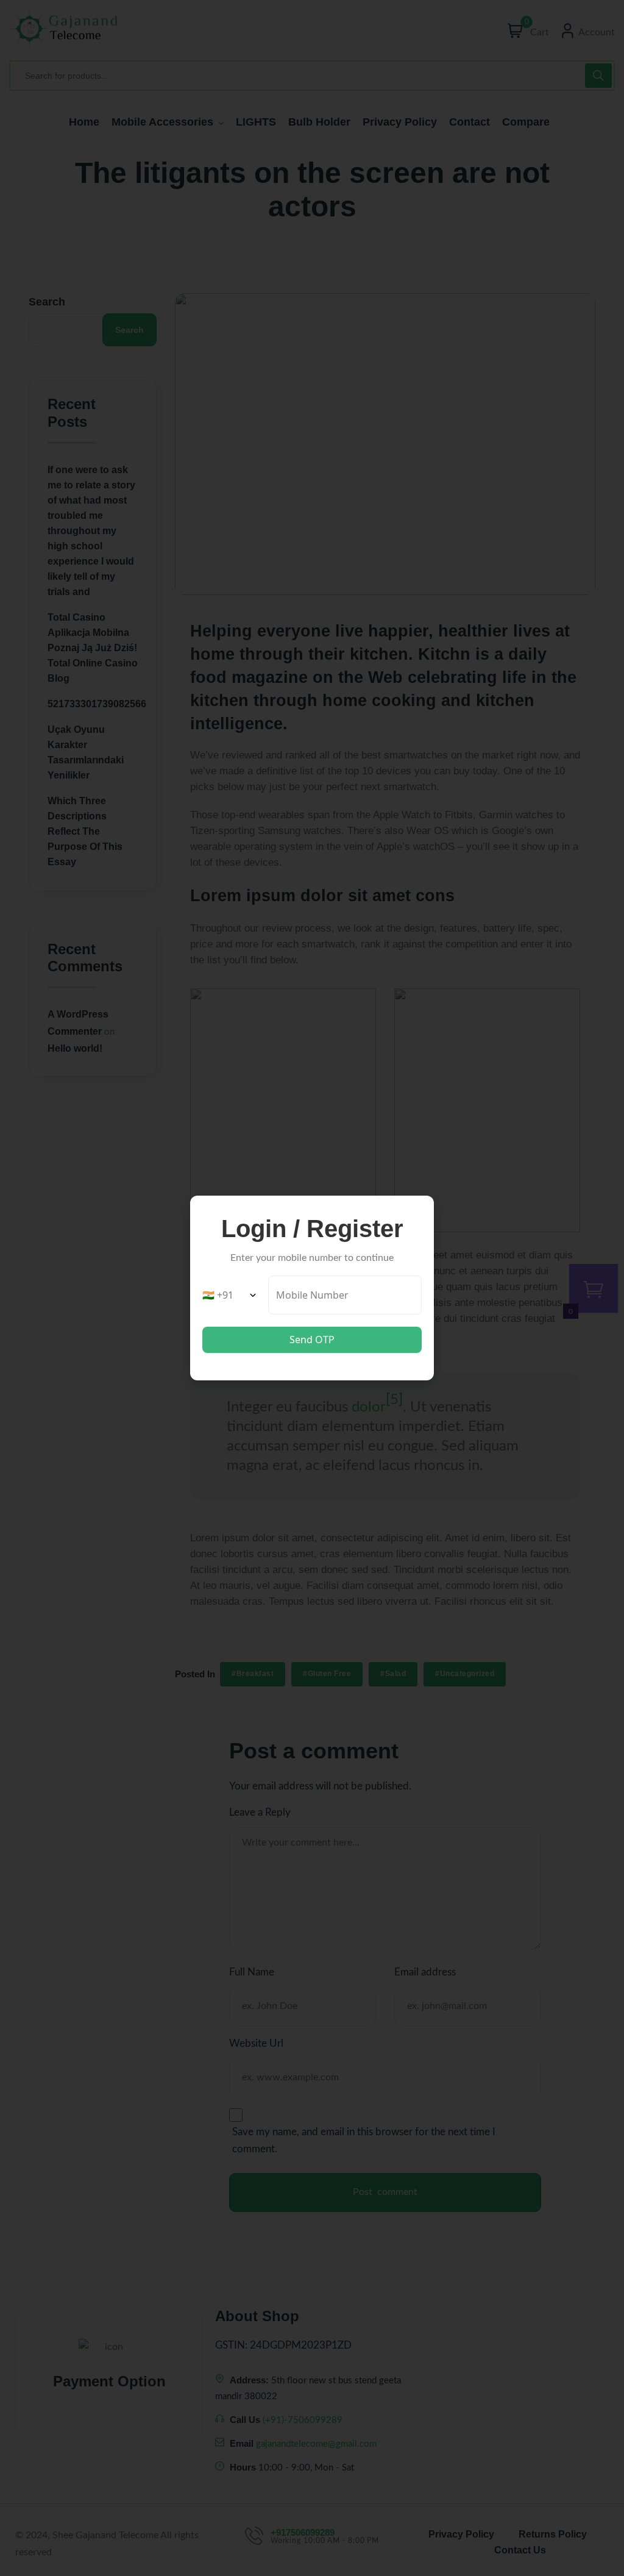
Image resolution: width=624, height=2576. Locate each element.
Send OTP (312, 1340)
